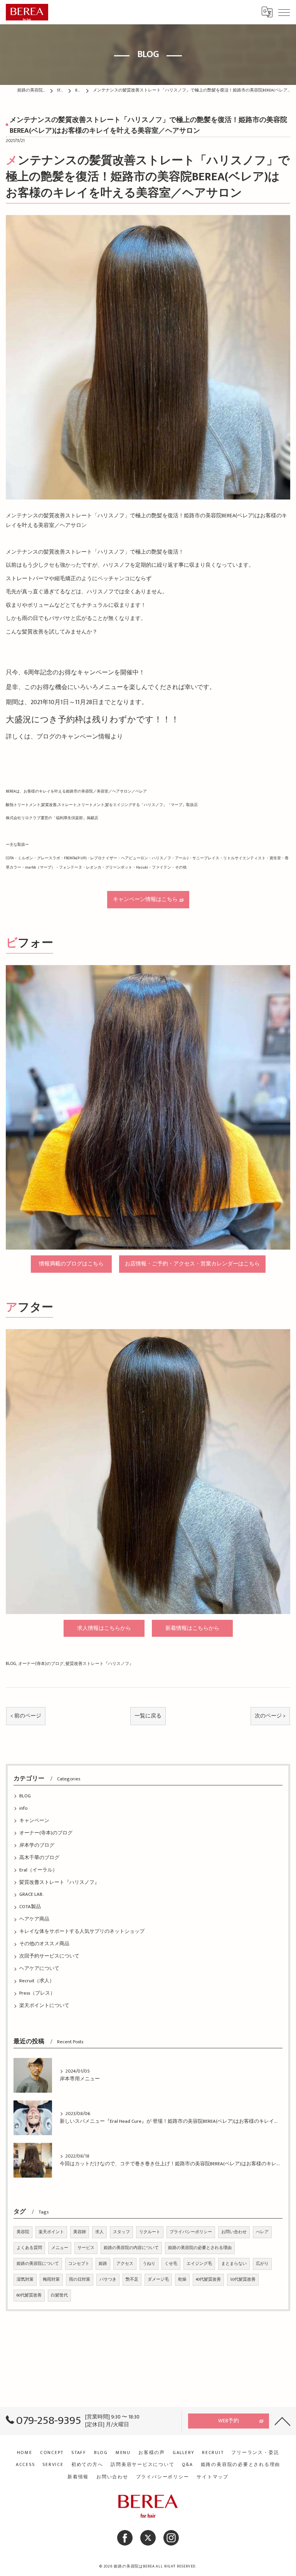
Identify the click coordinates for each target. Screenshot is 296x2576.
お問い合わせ (234, 2232)
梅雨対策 (51, 2280)
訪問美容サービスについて (142, 2465)
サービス (86, 2248)
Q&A (187, 2465)
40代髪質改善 (208, 2280)
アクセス (125, 2264)
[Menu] (284, 12)
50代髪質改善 (243, 2280)
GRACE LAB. (31, 1894)
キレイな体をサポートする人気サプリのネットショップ (82, 1932)
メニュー (60, 2248)
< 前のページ (26, 1716)
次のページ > (270, 1716)
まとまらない (234, 2264)
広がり (262, 2264)
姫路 (103, 2264)
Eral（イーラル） (38, 1870)
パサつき (108, 2280)
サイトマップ (213, 2477)
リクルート (150, 2232)
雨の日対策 (80, 2280)
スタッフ (121, 2232)
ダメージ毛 (158, 2280)
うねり (149, 2264)
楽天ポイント (51, 2232)
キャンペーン (34, 1821)
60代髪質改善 (29, 2295)
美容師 (80, 2232)
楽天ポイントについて (44, 2006)
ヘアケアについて (39, 1969)
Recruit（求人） (37, 1981)
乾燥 (182, 2280)
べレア (262, 2232)
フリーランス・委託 (255, 2453)
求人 (99, 2232)
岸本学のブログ (37, 1845)
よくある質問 (29, 2248)
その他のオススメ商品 (44, 1944)
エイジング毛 (199, 2264)
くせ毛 (171, 2264)
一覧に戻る (148, 1716)
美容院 (23, 2232)
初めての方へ (87, 2465)
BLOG (11, 1664)
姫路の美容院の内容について (131, 2248)
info (23, 1808)
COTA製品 (30, 1907)
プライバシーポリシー (191, 2232)
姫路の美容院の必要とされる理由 (200, 2248)
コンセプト (79, 2264)
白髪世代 (59, 2295)
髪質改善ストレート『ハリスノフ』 (99, 1664)
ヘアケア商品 (34, 1919)
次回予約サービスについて (49, 1956)
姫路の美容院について (38, 2264)
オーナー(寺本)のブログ (41, 1664)
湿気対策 (25, 2280)
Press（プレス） (37, 1993)
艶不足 (132, 2280)
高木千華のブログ (39, 1858)
